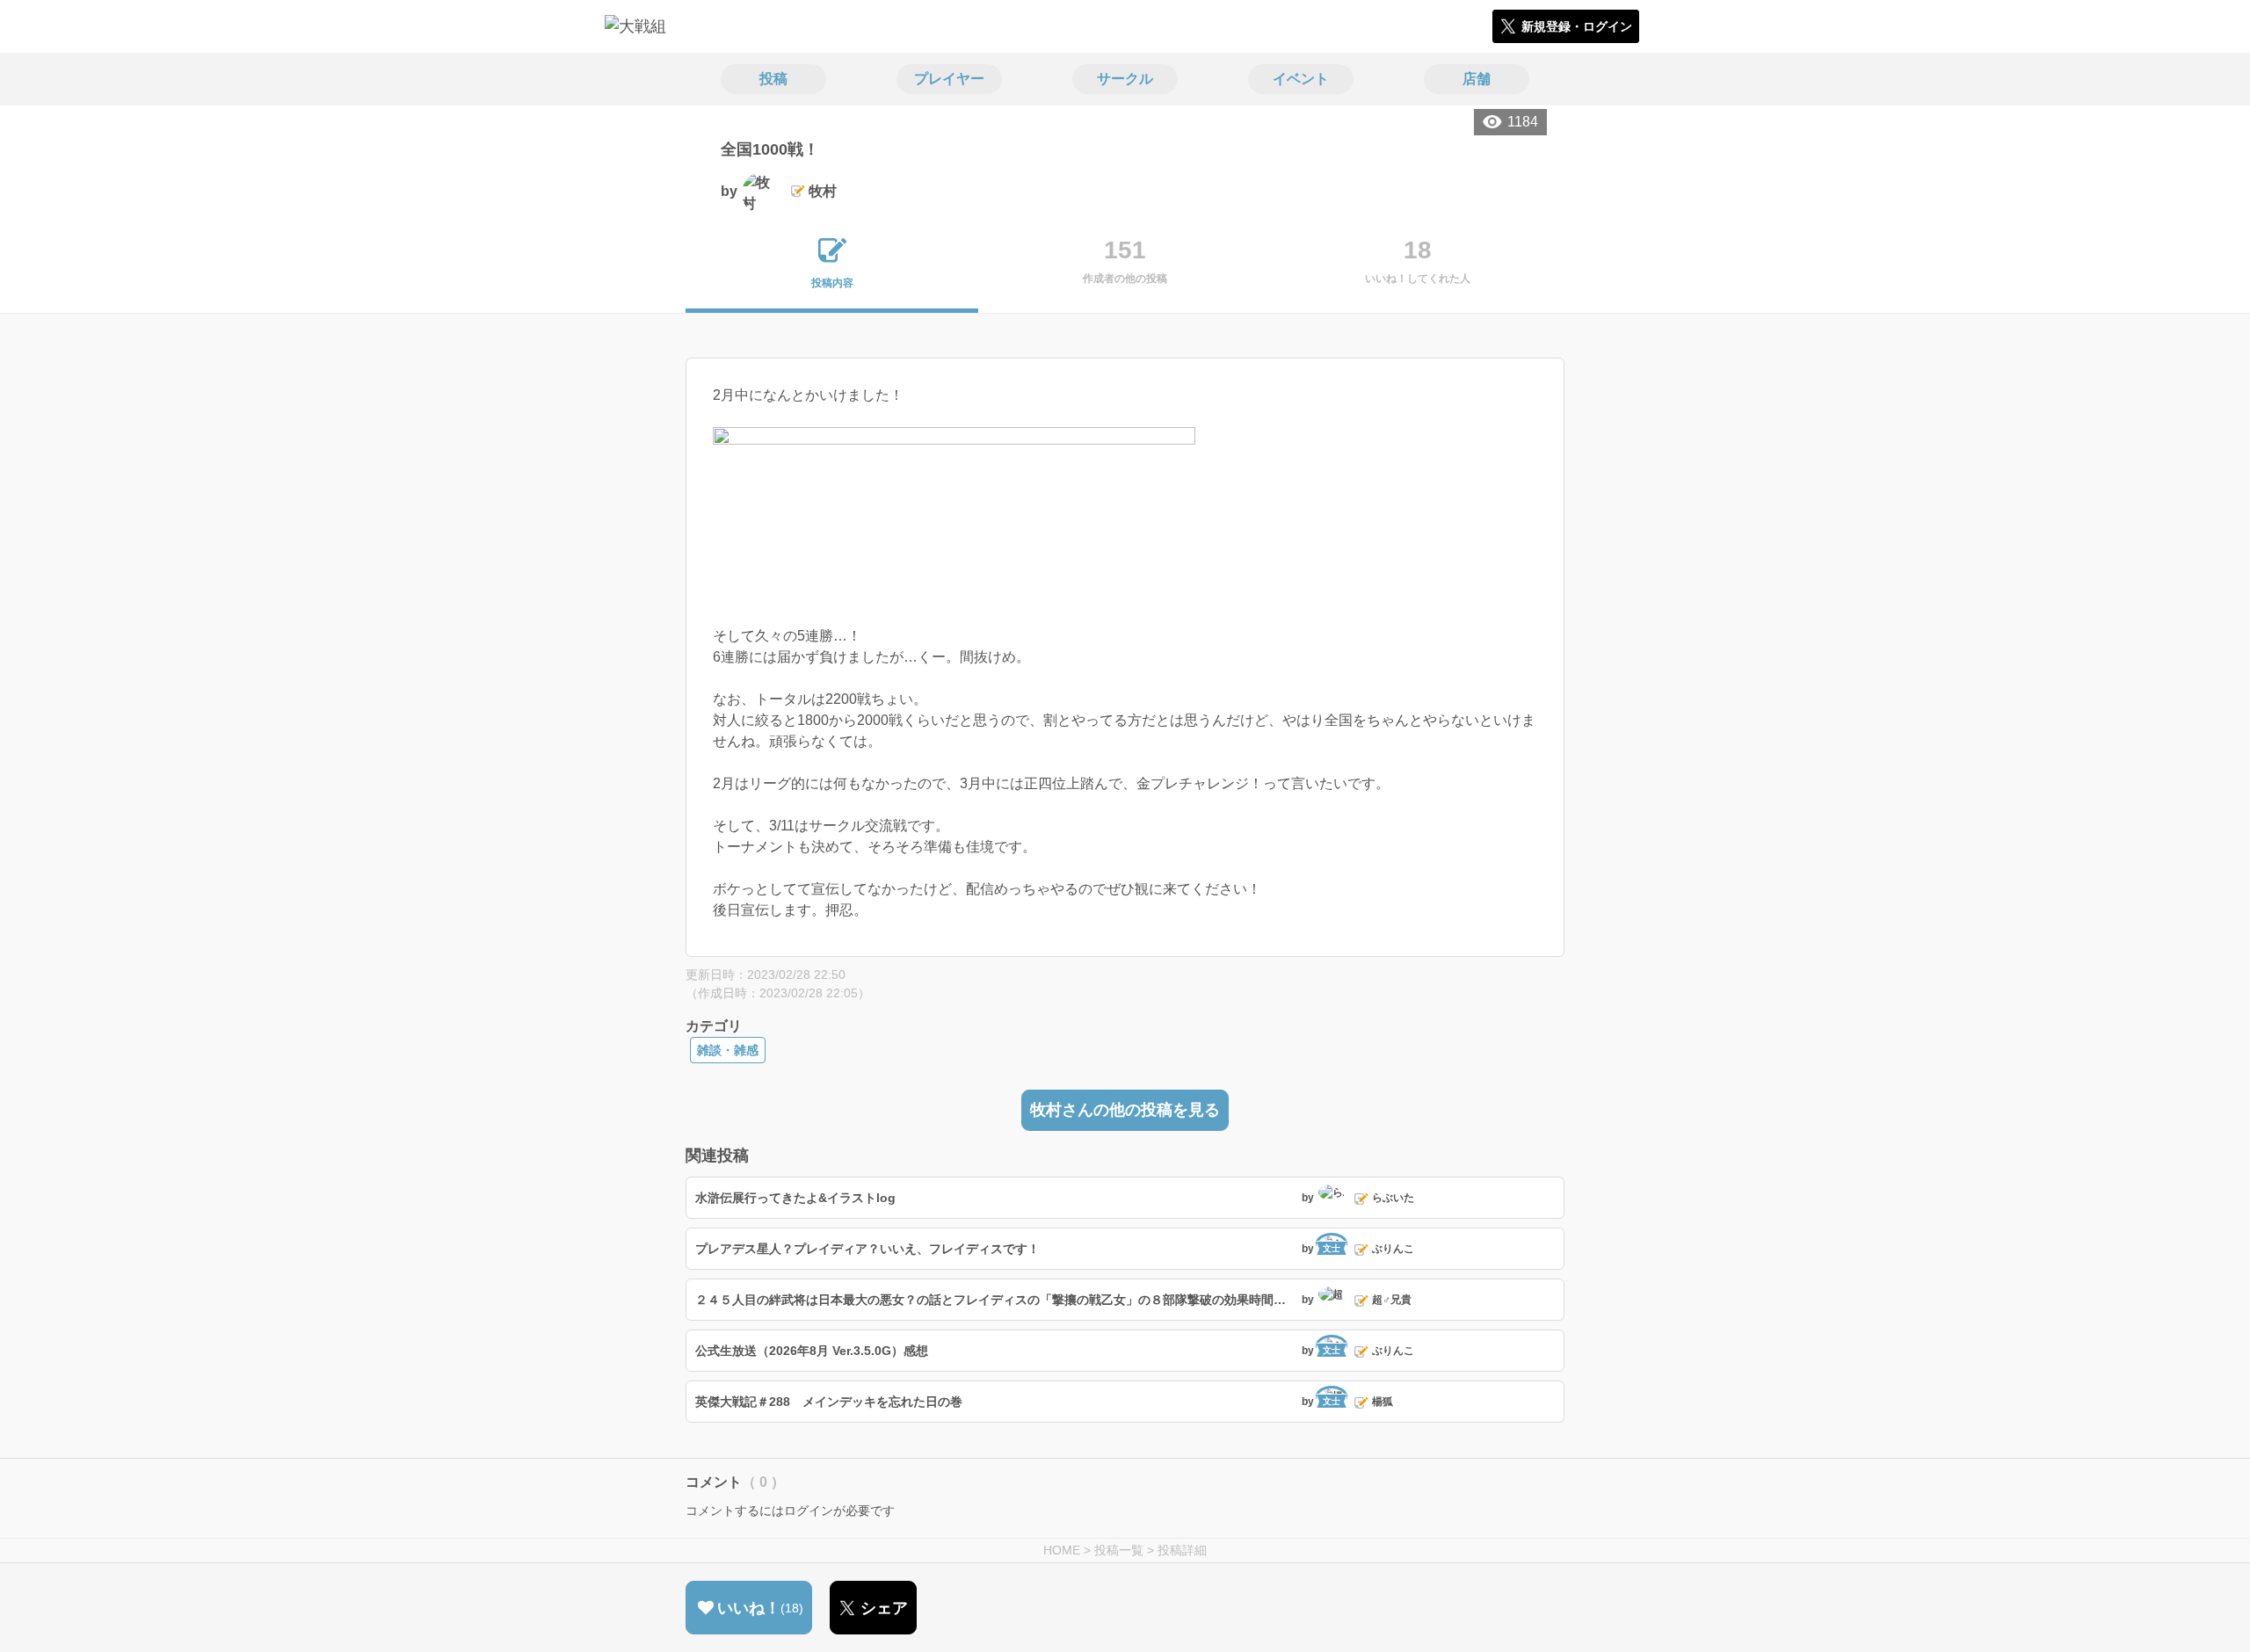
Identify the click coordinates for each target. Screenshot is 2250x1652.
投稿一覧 (1119, 1550)
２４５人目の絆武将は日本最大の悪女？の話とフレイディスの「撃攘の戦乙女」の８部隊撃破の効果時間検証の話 (996, 1300)
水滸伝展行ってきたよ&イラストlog (795, 1198)
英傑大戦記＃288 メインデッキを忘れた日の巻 (829, 1402)
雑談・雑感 (728, 1050)
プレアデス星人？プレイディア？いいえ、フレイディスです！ (867, 1249)
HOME (1062, 1550)
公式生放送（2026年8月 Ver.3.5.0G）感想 (812, 1351)
